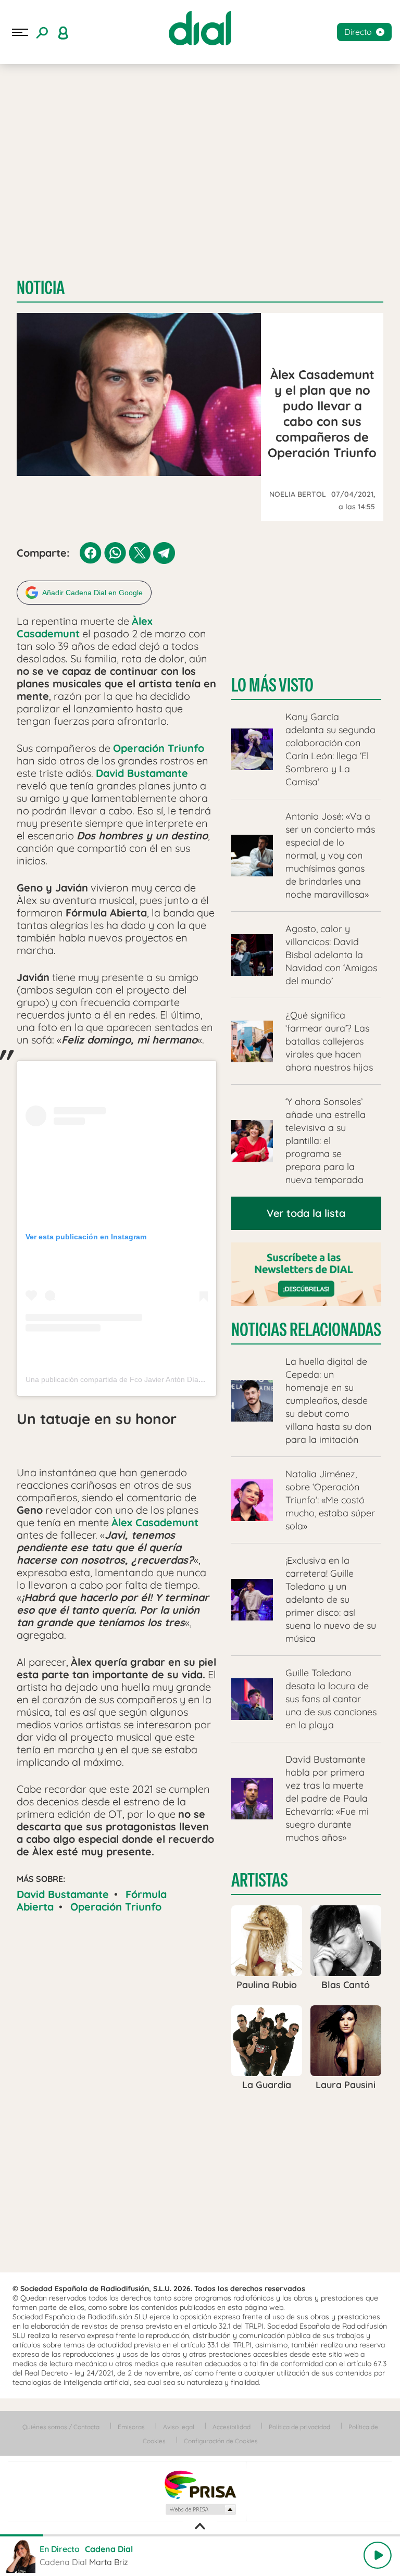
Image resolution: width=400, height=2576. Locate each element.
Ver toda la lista (306, 1213)
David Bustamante (63, 1894)
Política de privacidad (299, 2427)
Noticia (41, 288)
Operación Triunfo (116, 1907)
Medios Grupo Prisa (200, 2509)
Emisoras (131, 2427)
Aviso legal (179, 2427)
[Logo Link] (200, 28)
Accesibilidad (232, 2427)
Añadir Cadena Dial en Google (92, 593)
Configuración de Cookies (221, 2441)
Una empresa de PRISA (200, 2484)
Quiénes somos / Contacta (61, 2427)
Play (378, 2555)
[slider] (200, 2535)
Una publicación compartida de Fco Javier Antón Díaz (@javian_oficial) (142, 1379)
